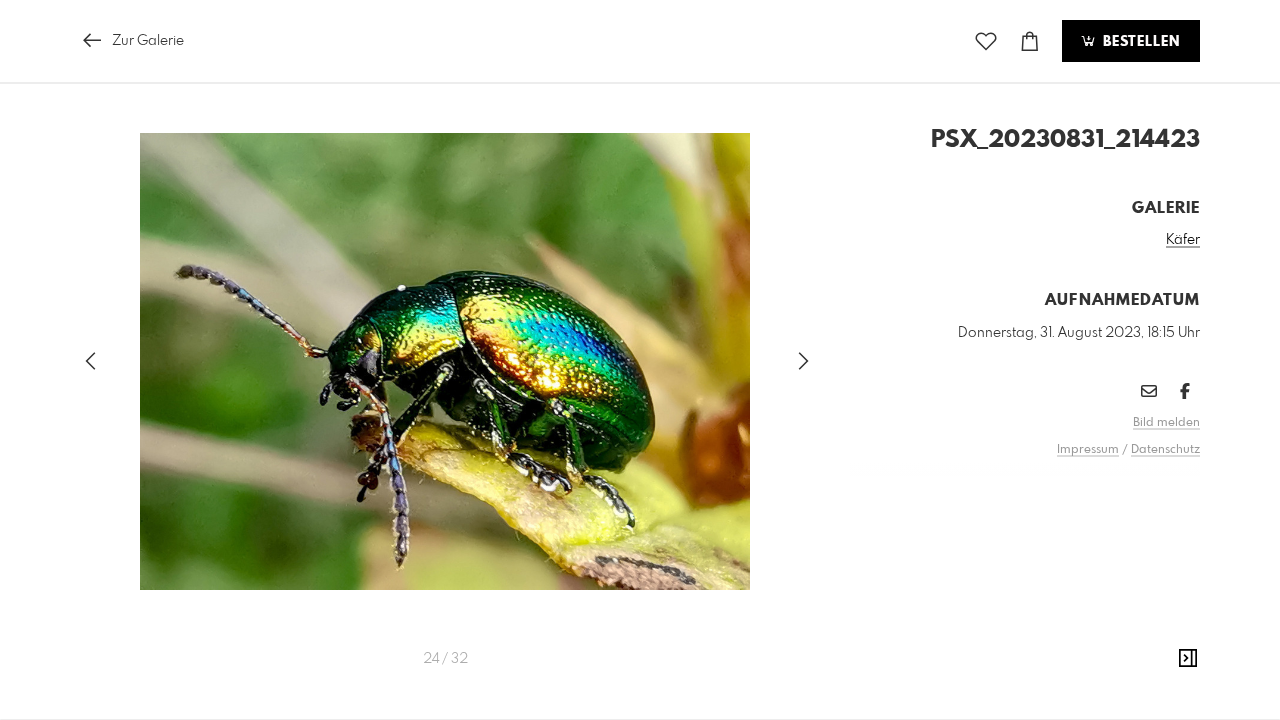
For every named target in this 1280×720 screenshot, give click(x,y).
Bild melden (1166, 423)
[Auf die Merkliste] (986, 41)
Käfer (1183, 240)
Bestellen (1139, 42)
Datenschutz (1165, 450)
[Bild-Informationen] (1188, 659)
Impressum (1088, 450)
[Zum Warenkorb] (1030, 41)
